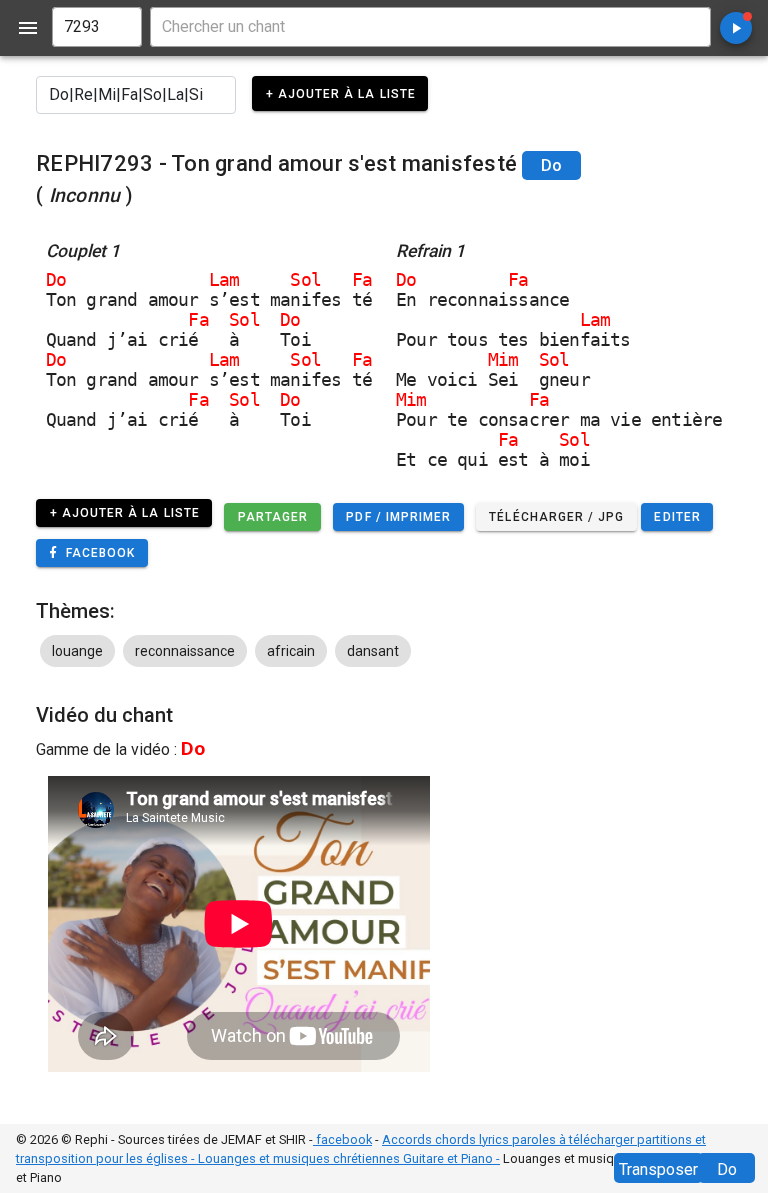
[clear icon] (118, 27)
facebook (342, 1139)
